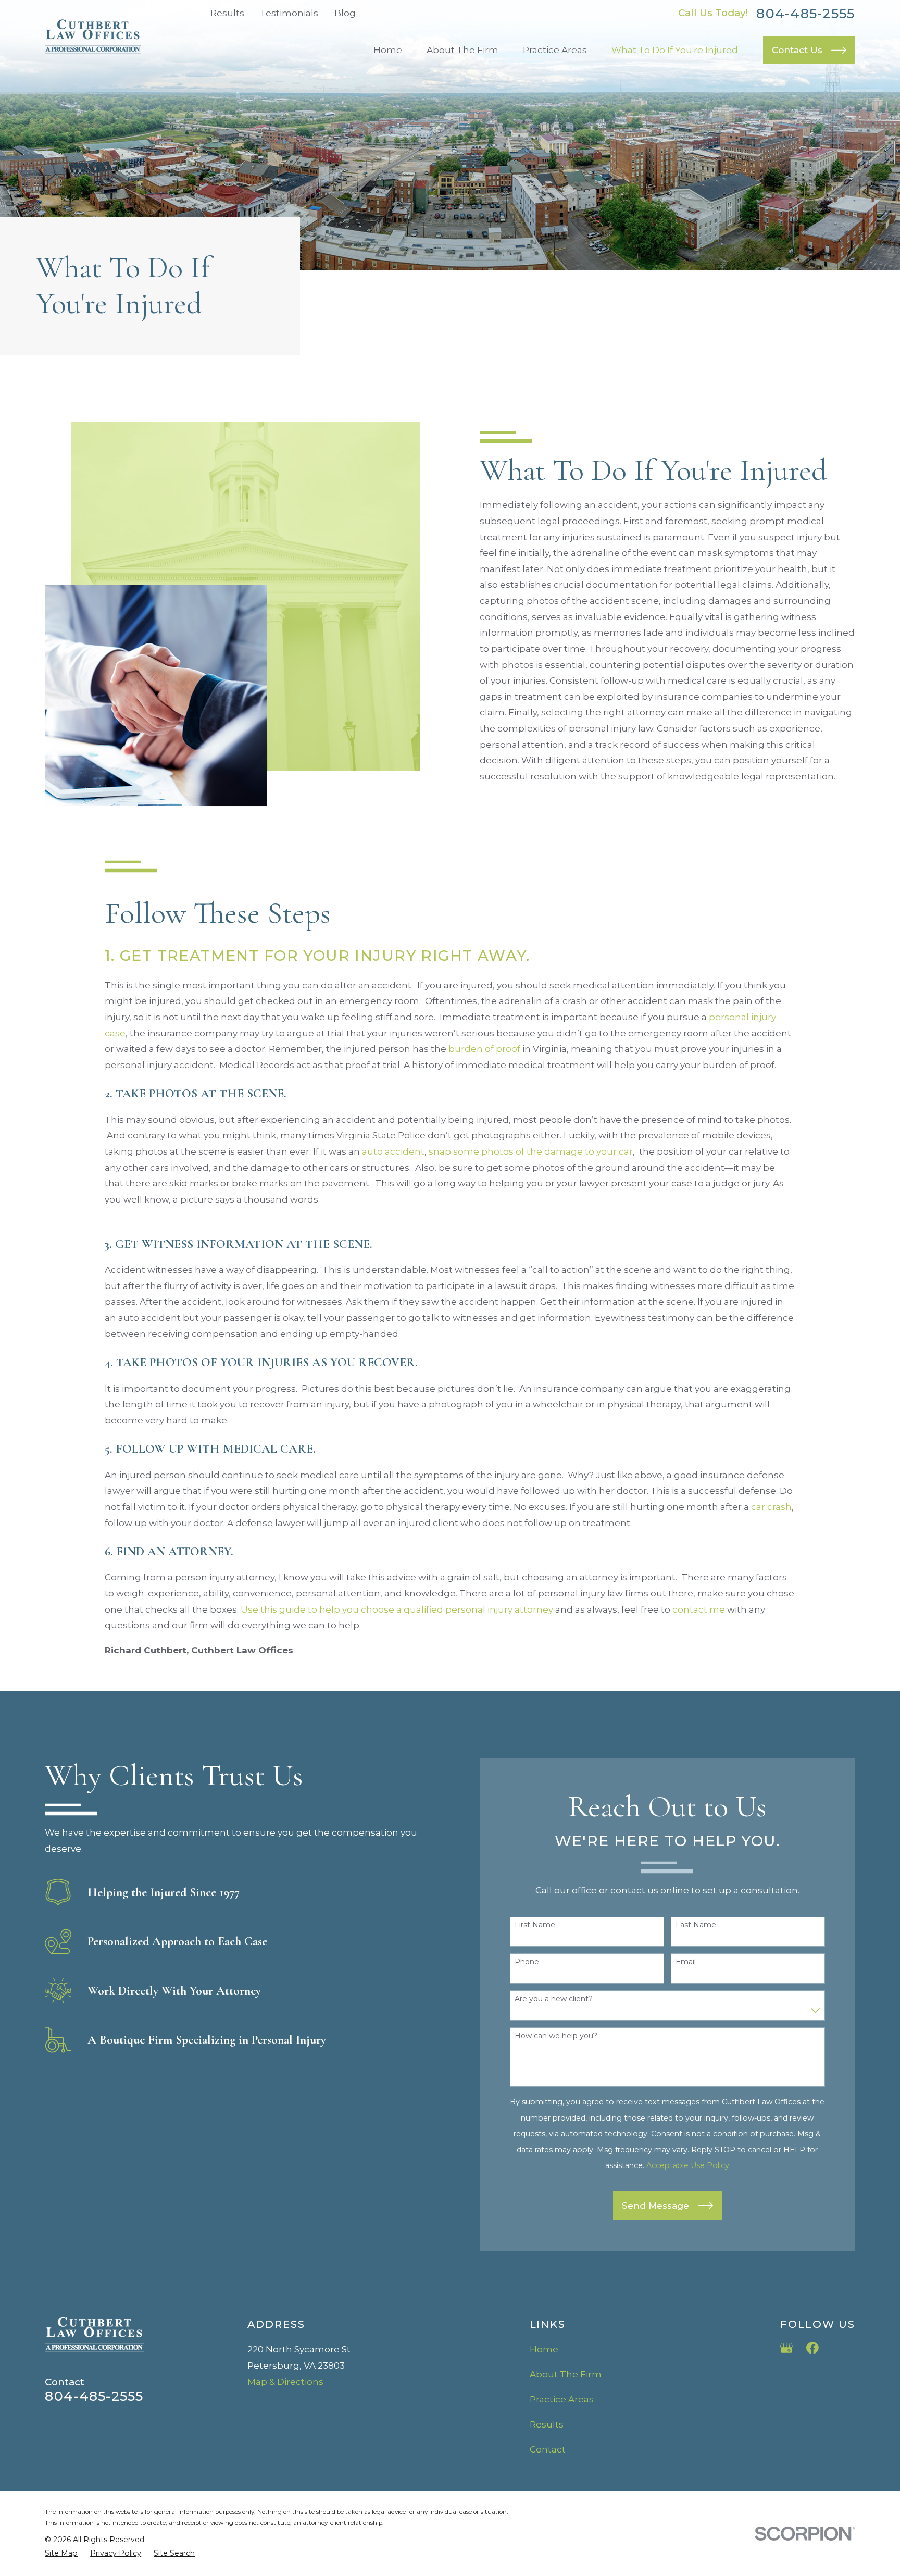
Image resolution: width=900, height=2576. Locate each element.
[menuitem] (61, 2554)
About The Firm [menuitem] (463, 50)
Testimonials (289, 13)
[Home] (93, 36)
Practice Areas (562, 2399)
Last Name (696, 1925)
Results (227, 13)
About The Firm (566, 2374)
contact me (699, 1609)
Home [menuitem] (388, 50)
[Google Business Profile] (786, 2348)
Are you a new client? (554, 1999)
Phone (527, 1962)
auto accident (393, 1151)
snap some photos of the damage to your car (531, 1151)
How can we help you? (556, 2036)
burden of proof (484, 1049)
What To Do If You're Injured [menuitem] (675, 50)
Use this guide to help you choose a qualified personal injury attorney (397, 1609)
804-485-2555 (805, 14)
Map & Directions (285, 2382)
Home (544, 2349)
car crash (771, 1507)
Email (686, 1962)
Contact (548, 2449)
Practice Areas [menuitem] (555, 50)
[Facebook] (813, 2348)
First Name (535, 1925)
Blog (345, 13)
